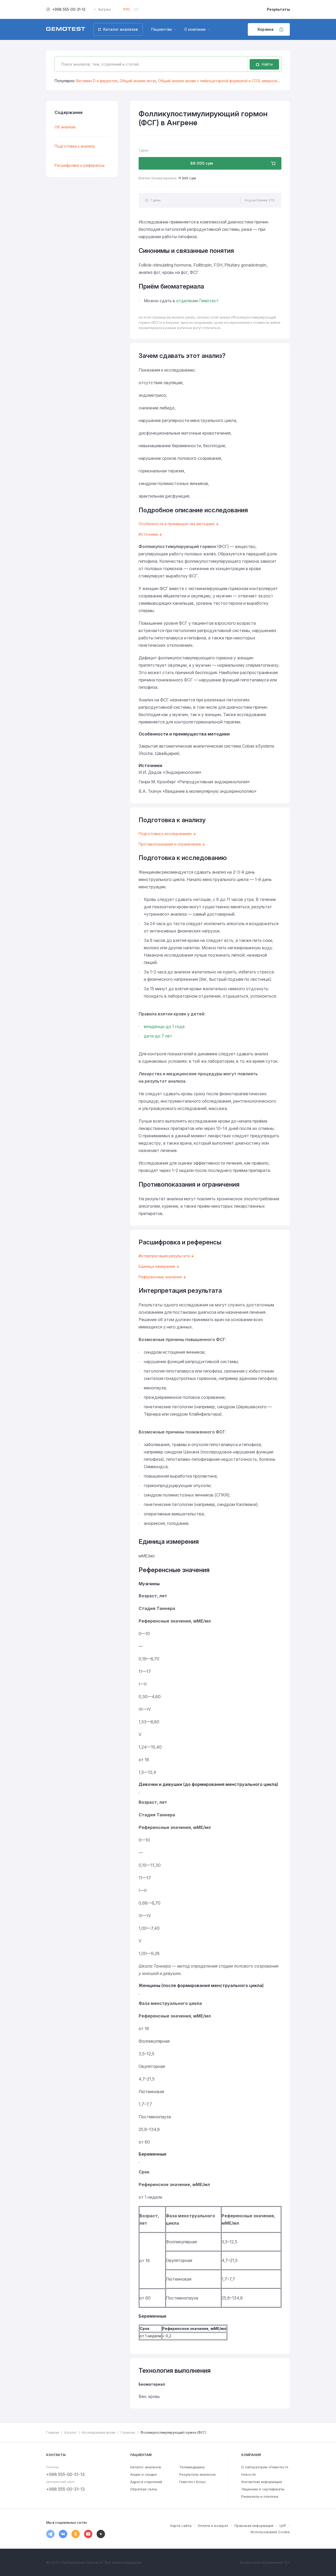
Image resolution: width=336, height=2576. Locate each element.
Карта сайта (181, 2526)
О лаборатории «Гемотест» (265, 2467)
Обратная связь (144, 2489)
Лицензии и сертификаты (263, 2489)
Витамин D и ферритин (97, 81)
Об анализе (65, 127)
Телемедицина (192, 2467)
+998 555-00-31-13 (69, 9)
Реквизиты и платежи (260, 2496)
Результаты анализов (198, 2474)
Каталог (70, 2432)
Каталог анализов (146, 2467)
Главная (53, 2432)
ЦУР (283, 2526)
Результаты (278, 9)
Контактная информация (262, 2482)
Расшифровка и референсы (80, 165)
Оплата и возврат (213, 2526)
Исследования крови (99, 2432)
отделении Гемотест (197, 301)
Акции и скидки (143, 2474)
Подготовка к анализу (75, 146)
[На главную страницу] (66, 29)
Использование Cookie (270, 2532)
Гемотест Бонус (193, 2482)
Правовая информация (254, 2526)
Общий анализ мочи (138, 81)
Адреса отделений (146, 2482)
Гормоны (128, 2432)
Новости (248, 2474)
